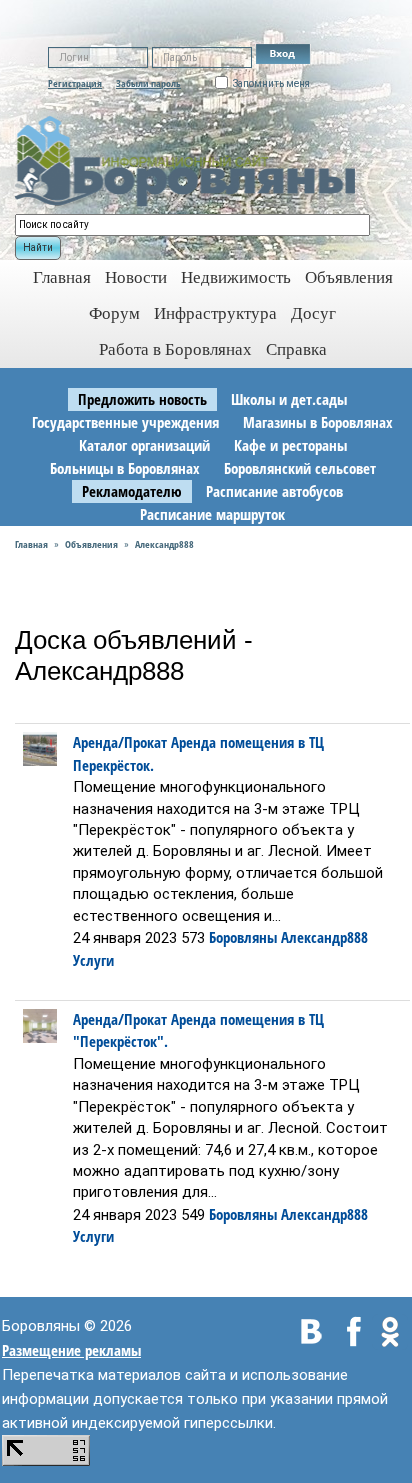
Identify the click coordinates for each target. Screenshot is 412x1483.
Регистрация (75, 83)
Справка (296, 349)
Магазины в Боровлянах (318, 422)
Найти (38, 247)
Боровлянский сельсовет (300, 468)
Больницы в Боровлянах (125, 468)
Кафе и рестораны (290, 445)
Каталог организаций (144, 445)
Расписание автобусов (274, 491)
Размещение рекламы (71, 1350)
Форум (114, 313)
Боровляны (243, 937)
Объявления (349, 277)
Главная (31, 544)
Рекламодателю (132, 491)
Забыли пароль (148, 83)
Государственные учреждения (125, 422)
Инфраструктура (215, 313)
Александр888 (164, 544)
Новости (136, 277)
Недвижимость (236, 277)
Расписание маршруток (212, 514)
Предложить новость (142, 399)
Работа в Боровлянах (175, 349)
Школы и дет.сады (289, 399)
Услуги (93, 960)
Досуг (313, 313)
